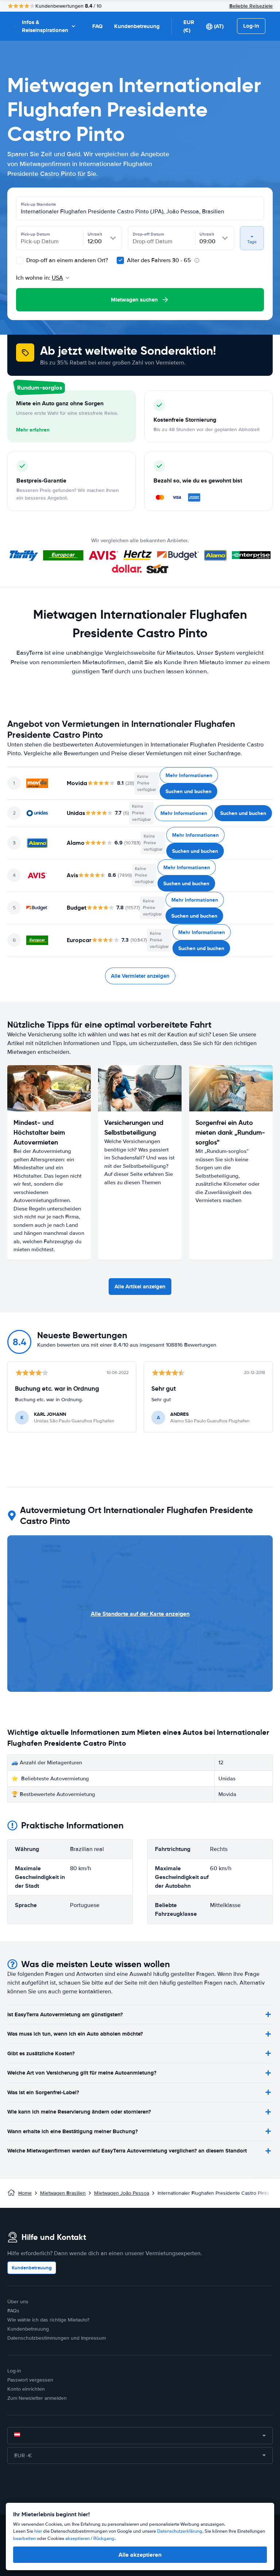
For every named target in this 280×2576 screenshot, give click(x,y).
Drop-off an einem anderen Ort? (66, 260)
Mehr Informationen (189, 775)
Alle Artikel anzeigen (140, 1287)
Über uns (18, 2302)
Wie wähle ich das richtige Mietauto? (48, 2320)
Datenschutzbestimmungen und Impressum (57, 2338)
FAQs (13, 2311)
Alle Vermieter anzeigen (140, 976)
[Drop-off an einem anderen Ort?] (20, 260)
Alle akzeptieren (140, 2555)
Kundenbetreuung (137, 26)
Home (25, 2193)
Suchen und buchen (188, 791)
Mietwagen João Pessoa (122, 2193)
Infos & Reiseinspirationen (45, 26)
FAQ (97, 26)
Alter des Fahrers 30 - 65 (159, 260)
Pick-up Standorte (38, 204)
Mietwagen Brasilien (63, 2193)
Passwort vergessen (30, 2380)
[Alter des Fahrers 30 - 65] (120, 260)
